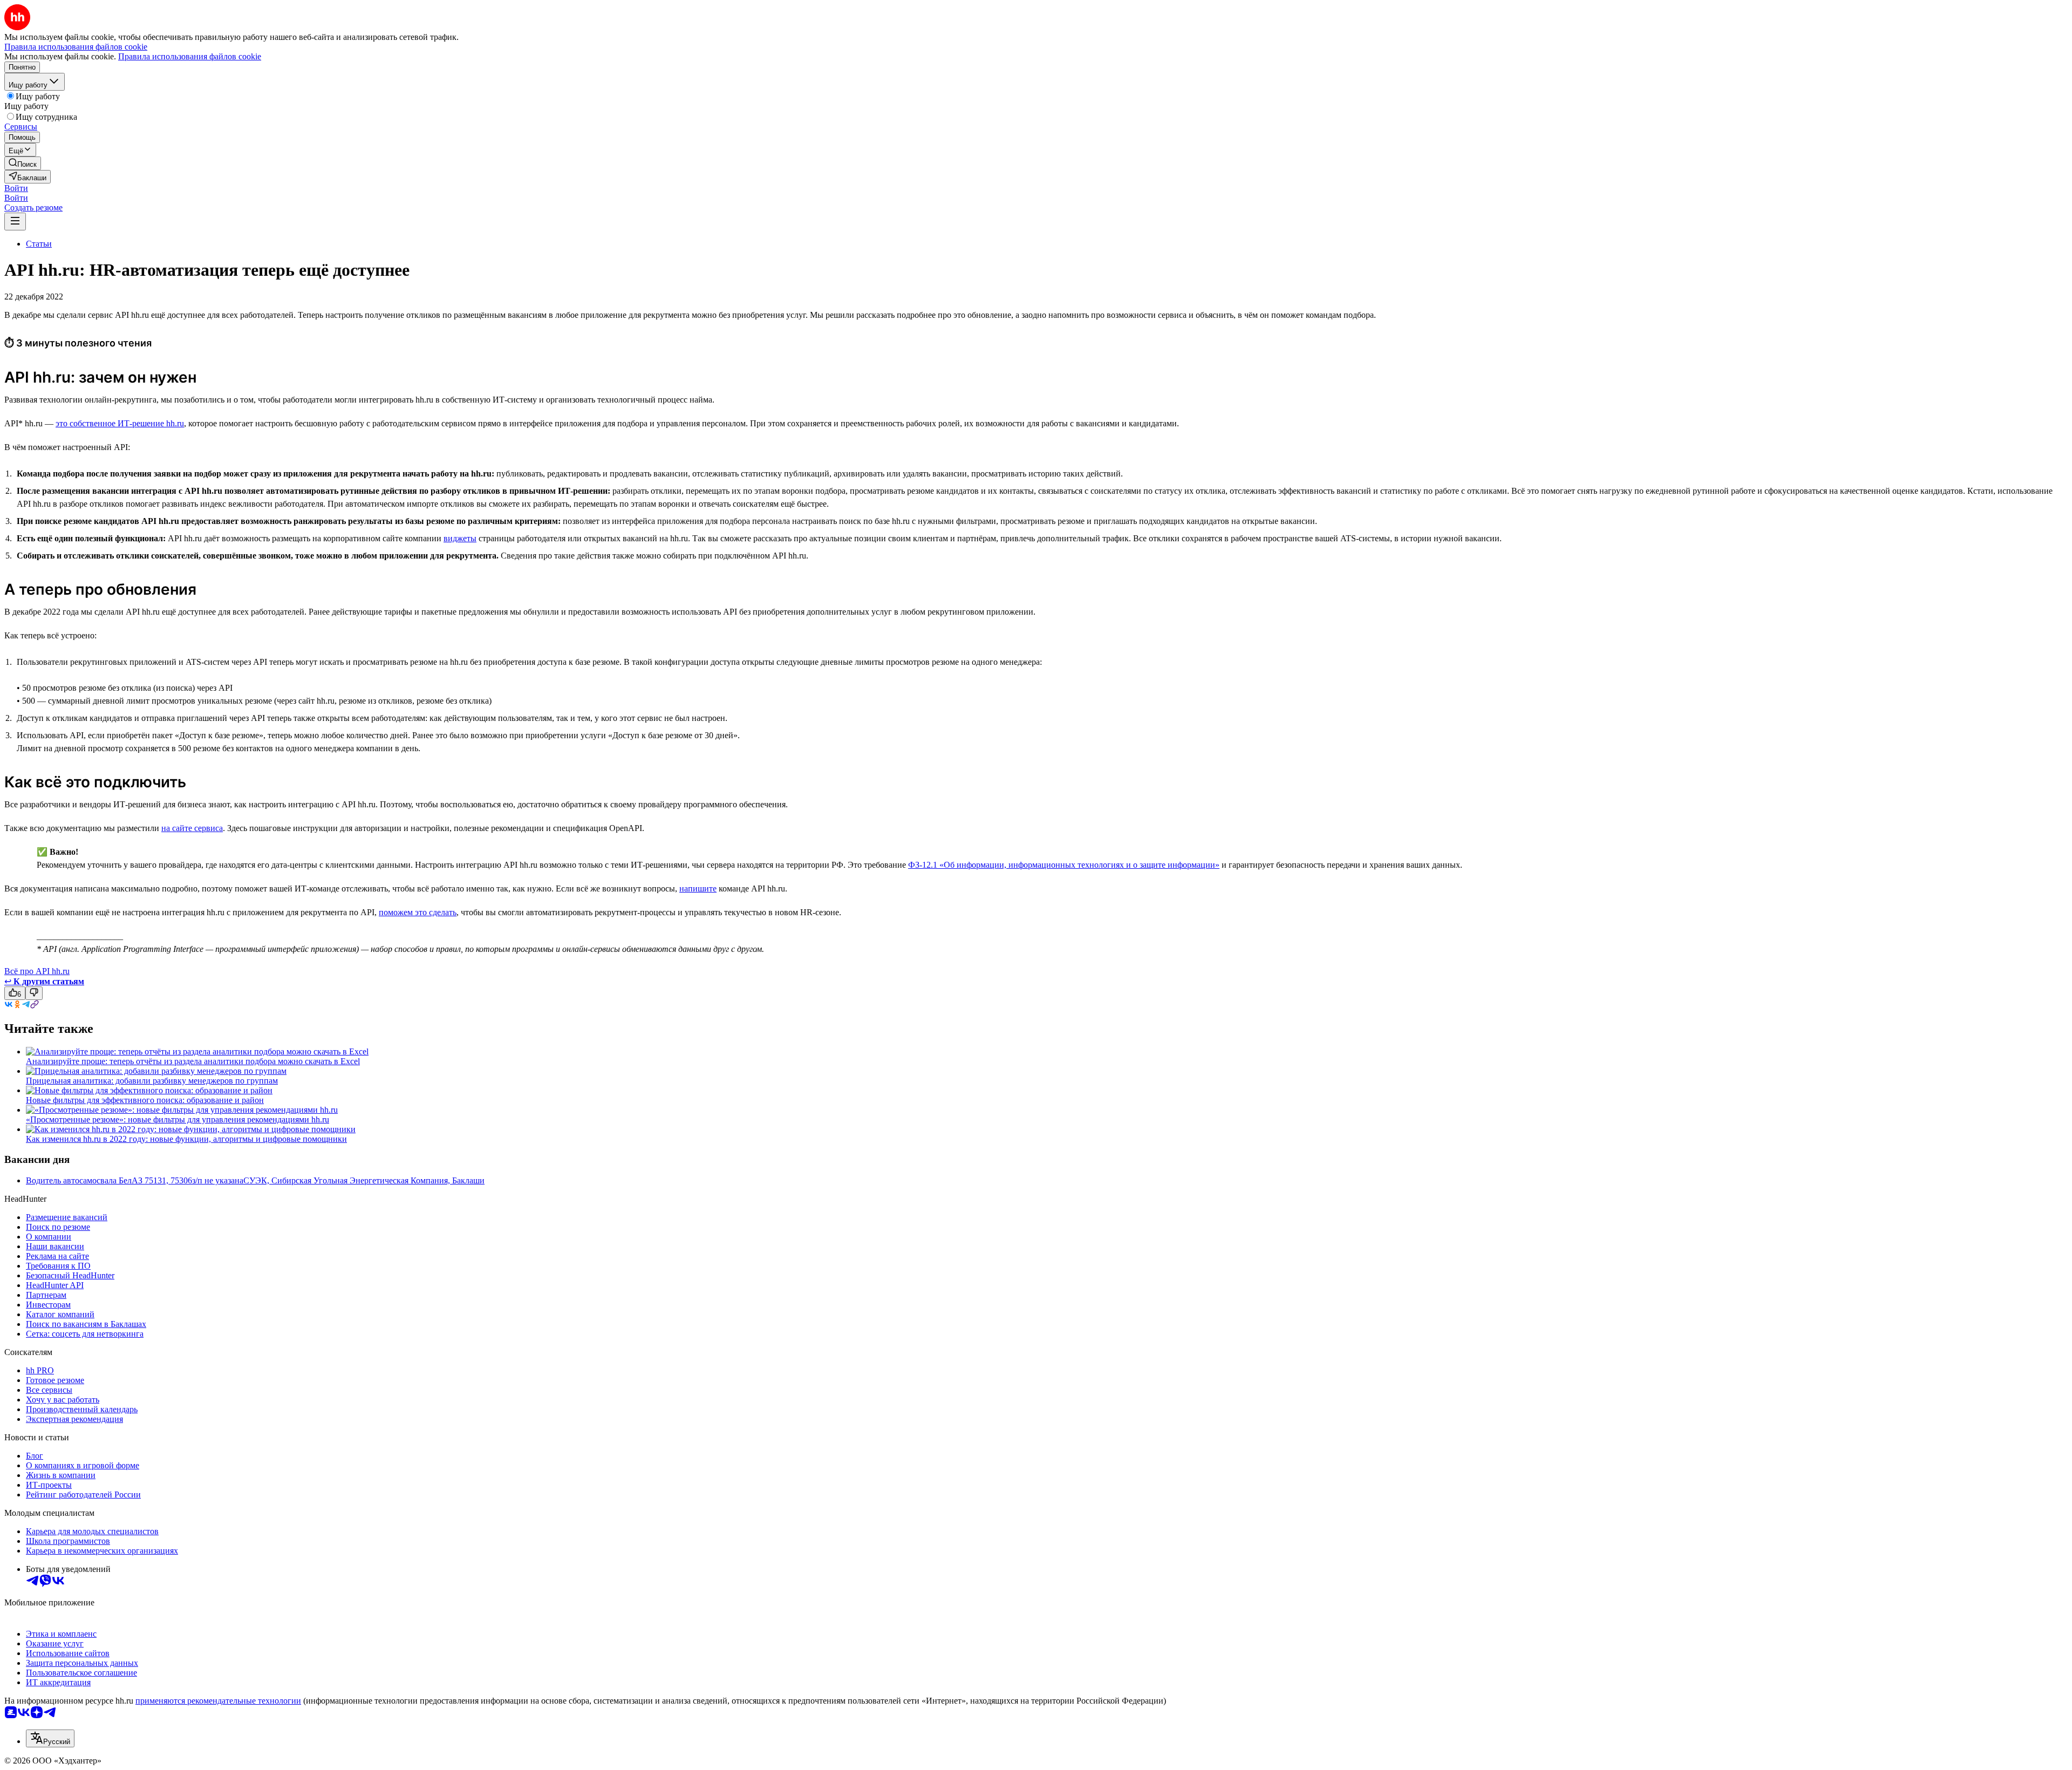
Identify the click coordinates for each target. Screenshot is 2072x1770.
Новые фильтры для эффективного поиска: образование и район (145, 1100)
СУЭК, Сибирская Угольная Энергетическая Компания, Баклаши (364, 1180)
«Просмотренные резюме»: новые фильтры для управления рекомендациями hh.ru (178, 1119)
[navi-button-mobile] (15, 222)
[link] (23, 163)
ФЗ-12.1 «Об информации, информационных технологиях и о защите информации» (1064, 865)
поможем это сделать (418, 912)
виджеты (460, 538)
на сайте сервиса (192, 828)
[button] (16, 188)
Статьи (39, 244)
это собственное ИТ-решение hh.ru (120, 423)
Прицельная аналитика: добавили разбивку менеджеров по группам (152, 1081)
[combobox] (50, 1738)
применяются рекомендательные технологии (218, 1701)
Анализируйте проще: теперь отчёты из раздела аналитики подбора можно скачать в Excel (193, 1061)
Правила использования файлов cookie (190, 56)
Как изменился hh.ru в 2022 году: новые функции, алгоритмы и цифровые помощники (186, 1139)
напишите (698, 889)
